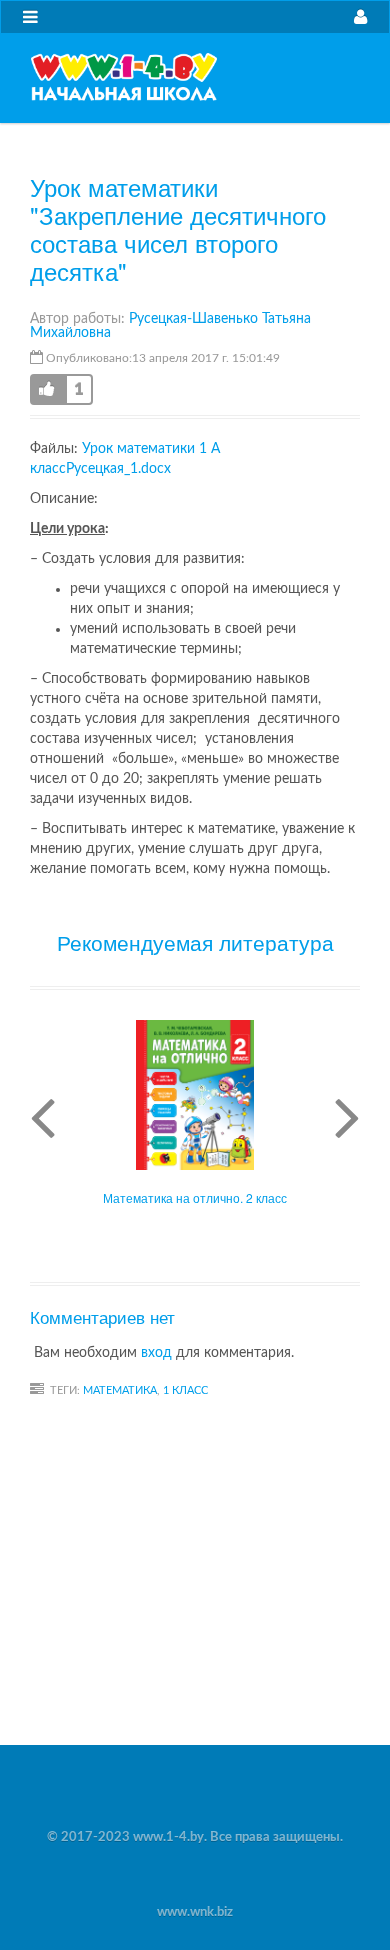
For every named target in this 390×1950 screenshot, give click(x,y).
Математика (120, 1390)
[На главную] (124, 77)
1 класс (185, 1390)
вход (156, 1353)
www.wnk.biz (195, 1912)
